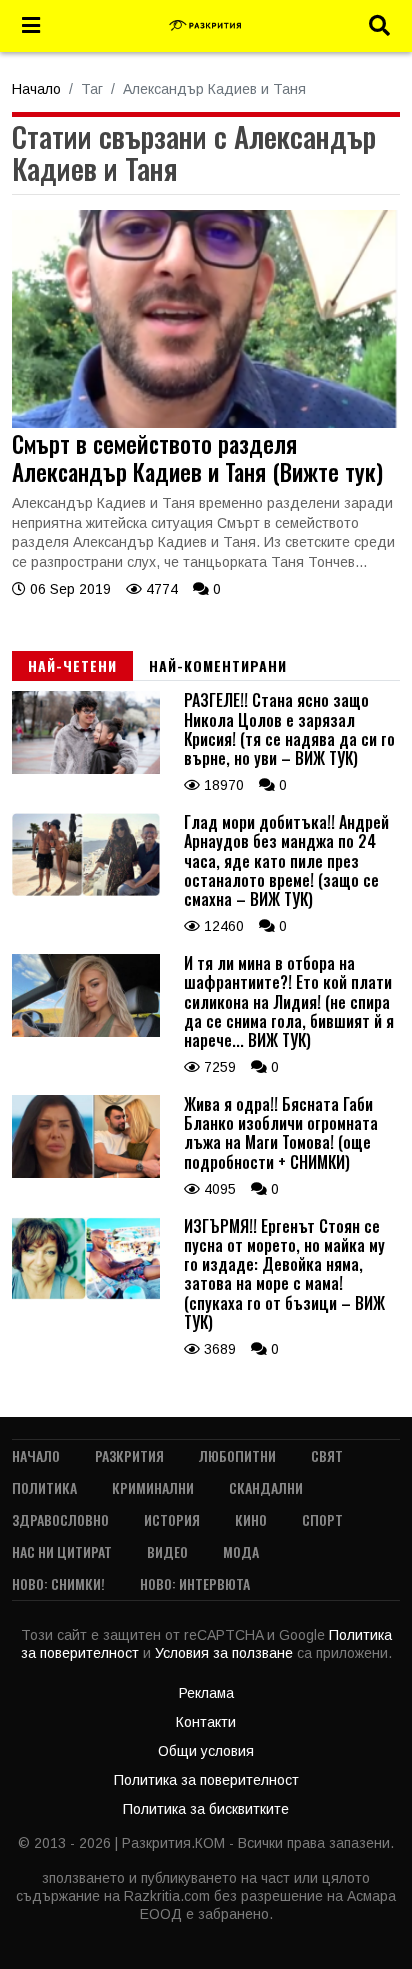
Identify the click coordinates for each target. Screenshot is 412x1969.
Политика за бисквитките (206, 1809)
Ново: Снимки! (58, 1583)
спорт (322, 1519)
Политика (44, 1487)
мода (241, 1551)
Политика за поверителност (206, 1780)
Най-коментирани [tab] (218, 665)
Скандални (266, 1487)
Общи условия (206, 1751)
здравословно (60, 1519)
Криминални (153, 1487)
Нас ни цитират (62, 1551)
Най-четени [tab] (72, 665)
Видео (167, 1551)
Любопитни (237, 1455)
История (172, 1519)
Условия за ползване (226, 1653)
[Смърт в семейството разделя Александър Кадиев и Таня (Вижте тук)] (206, 423)
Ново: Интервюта (195, 1583)
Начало (36, 89)
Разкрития (129, 1455)
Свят (327, 1455)
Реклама (206, 1693)
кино (251, 1519)
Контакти (206, 1722)
